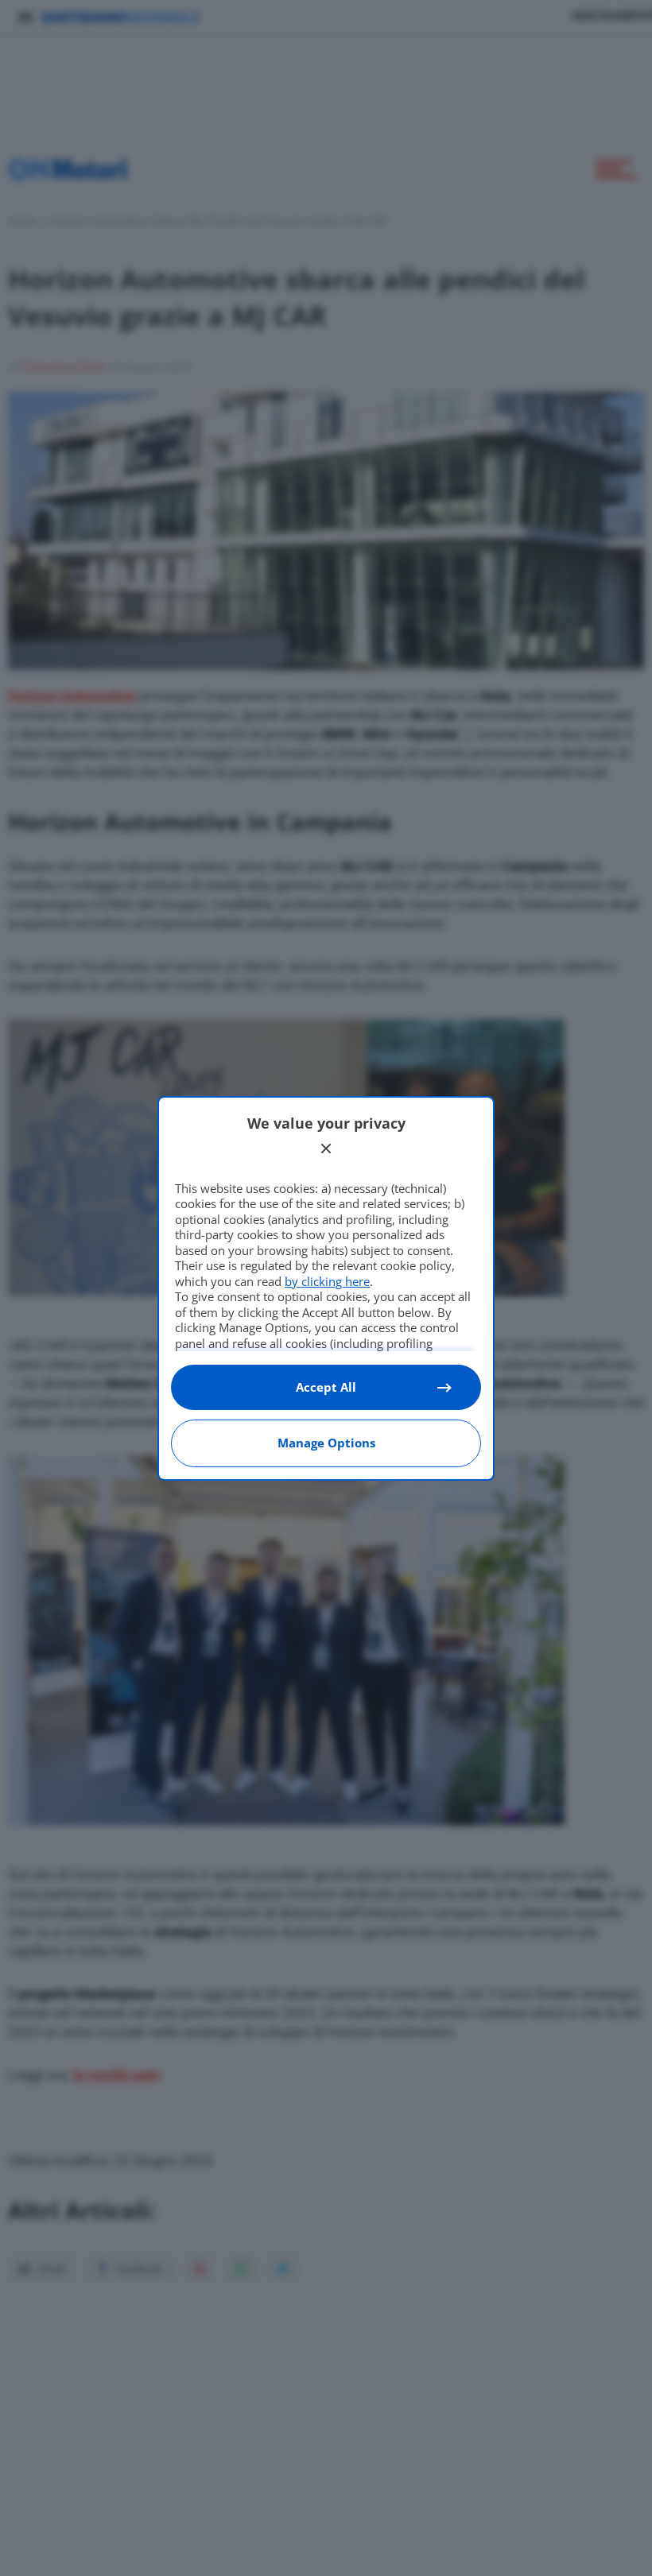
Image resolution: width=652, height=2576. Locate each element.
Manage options (326, 1443)
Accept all (326, 1387)
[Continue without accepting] (326, 1149)
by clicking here (327, 1281)
